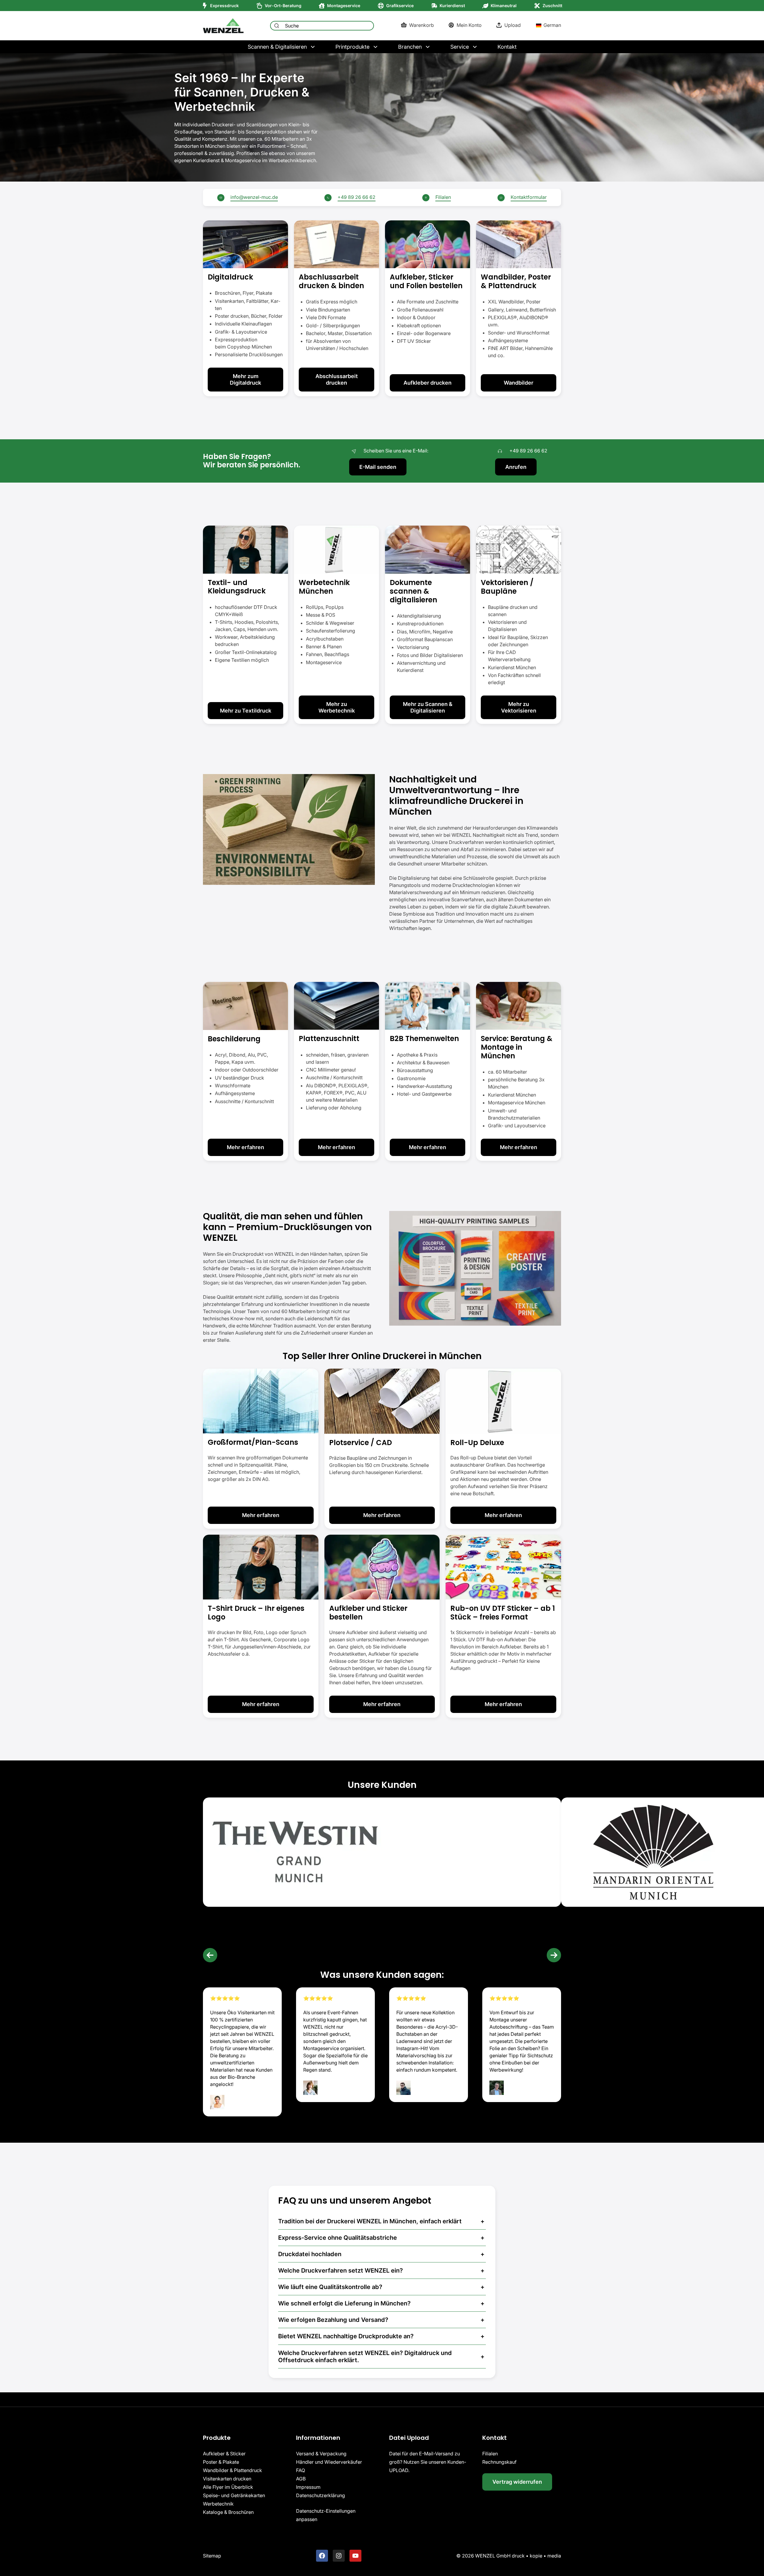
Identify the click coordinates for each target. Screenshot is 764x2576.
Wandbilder (519, 383)
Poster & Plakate (221, 2462)
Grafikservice (400, 6)
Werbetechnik (218, 2504)
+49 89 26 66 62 (356, 197)
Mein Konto (469, 25)
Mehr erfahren (245, 1147)
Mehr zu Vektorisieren (519, 707)
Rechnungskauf (499, 2462)
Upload (513, 25)
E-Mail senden (378, 467)
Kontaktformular (529, 197)
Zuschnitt (552, 6)
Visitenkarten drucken (227, 2479)
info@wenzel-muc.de (254, 197)
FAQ (301, 2470)
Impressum (308, 2487)
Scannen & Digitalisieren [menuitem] (277, 47)
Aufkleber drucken (428, 383)
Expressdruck (224, 6)
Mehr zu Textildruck (246, 711)
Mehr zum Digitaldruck (245, 379)
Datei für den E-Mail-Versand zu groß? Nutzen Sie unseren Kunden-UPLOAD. (428, 2462)
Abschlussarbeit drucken (337, 379)
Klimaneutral (504, 6)
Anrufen (516, 467)
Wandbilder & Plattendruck (232, 2470)
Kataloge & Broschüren (228, 2512)
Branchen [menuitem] (410, 47)
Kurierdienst (452, 6)
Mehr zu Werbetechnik (337, 707)
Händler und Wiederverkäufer (329, 2462)
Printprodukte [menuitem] (352, 47)
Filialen (443, 197)
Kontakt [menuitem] (507, 47)
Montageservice (344, 6)
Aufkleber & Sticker (224, 2454)
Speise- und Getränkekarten (234, 2495)
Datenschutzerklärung (321, 2495)
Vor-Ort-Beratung (283, 6)
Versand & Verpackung (321, 2454)
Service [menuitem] (460, 47)
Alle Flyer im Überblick (228, 2487)
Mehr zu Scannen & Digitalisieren (428, 707)
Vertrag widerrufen (517, 2482)
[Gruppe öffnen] (245, 308)
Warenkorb (422, 25)
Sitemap (212, 2556)
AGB (301, 2479)
